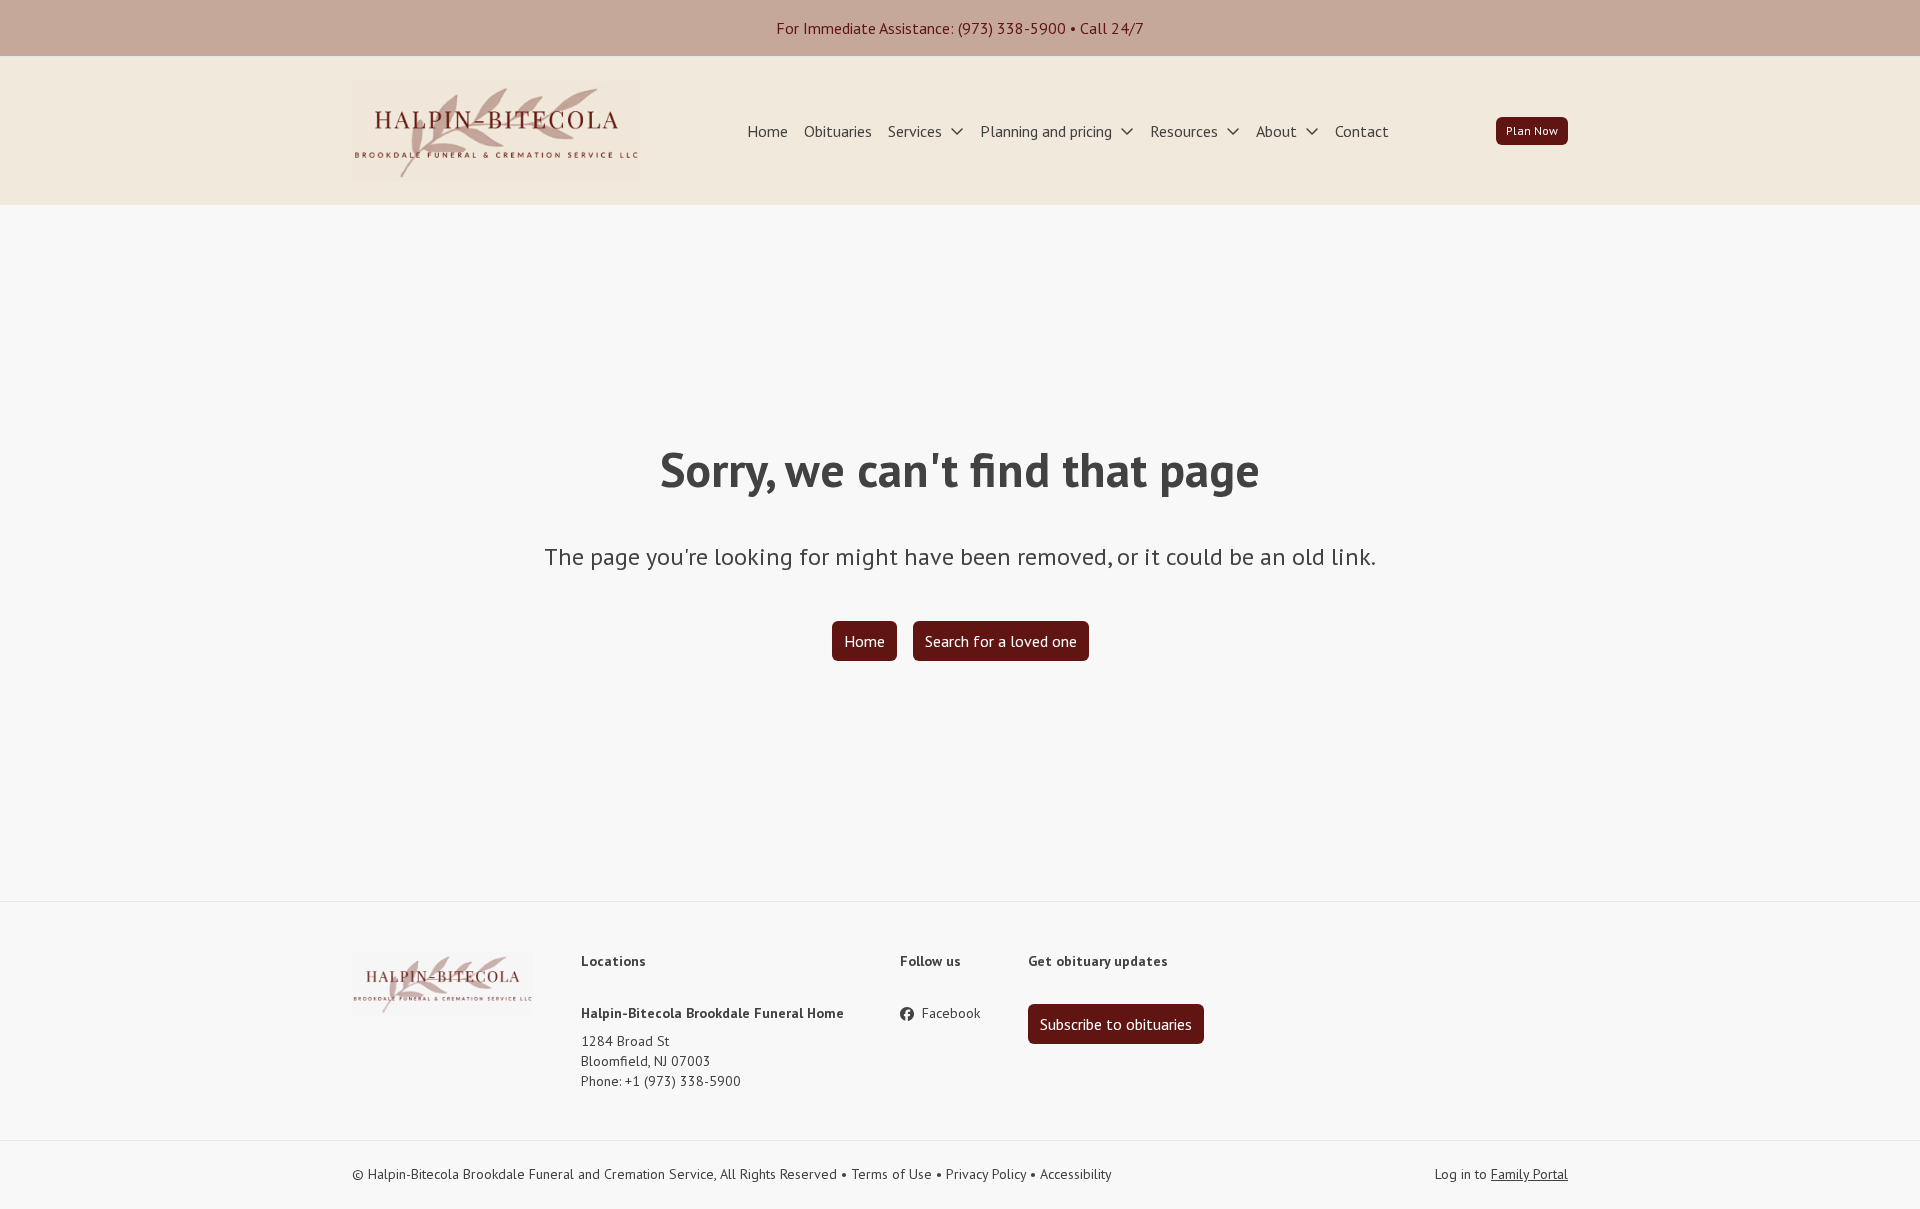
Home (767, 131)
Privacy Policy (986, 1174)
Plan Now (1532, 130)
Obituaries (838, 131)
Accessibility (1076, 1174)
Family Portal (1529, 1174)
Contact (1362, 131)
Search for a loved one (1001, 641)
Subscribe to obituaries (1116, 1024)
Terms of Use (891, 1174)
